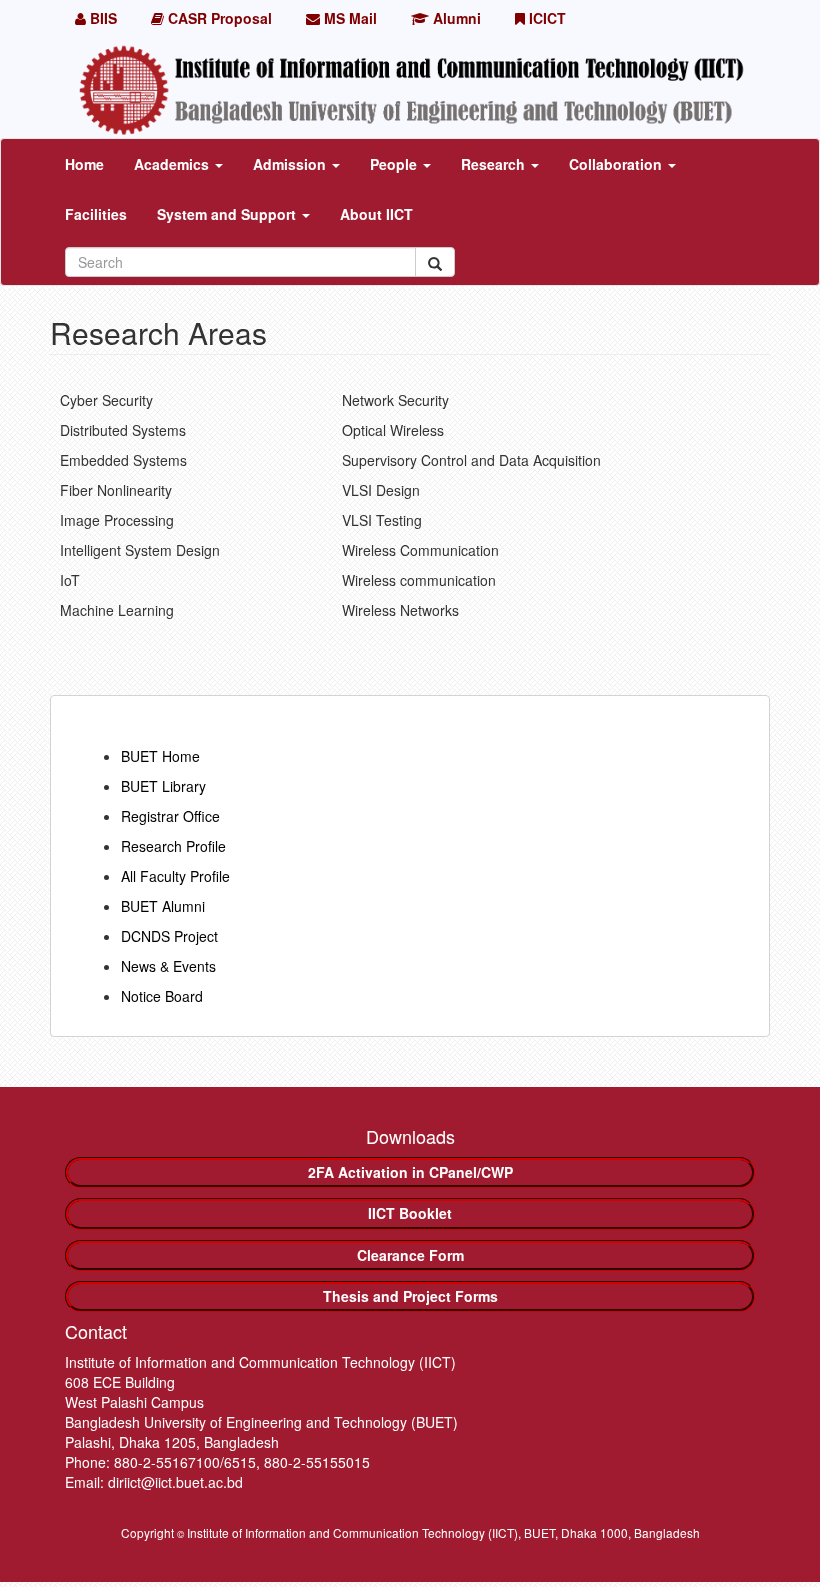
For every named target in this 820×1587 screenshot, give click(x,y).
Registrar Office (170, 816)
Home (84, 164)
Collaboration (617, 164)
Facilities (96, 214)
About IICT (376, 214)
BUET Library (163, 786)
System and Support (228, 214)
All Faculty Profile (175, 876)
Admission (291, 164)
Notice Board (162, 996)
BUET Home (160, 756)
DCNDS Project (169, 936)
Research (495, 164)
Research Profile (173, 846)
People (395, 164)
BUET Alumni (163, 906)
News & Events (168, 966)
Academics (173, 164)
